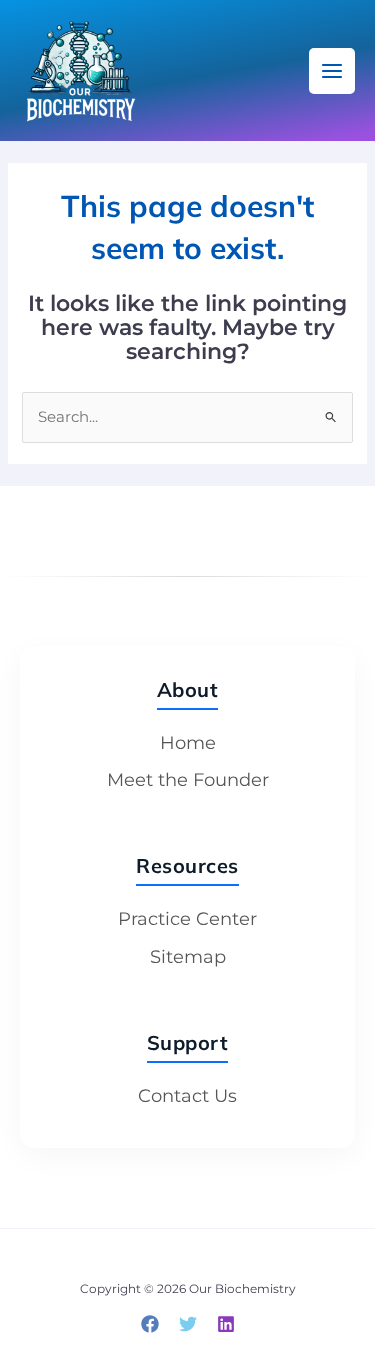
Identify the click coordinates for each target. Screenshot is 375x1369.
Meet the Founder (188, 780)
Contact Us (187, 1096)
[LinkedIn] (226, 1324)
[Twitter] (188, 1324)
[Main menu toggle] (332, 71)
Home (188, 743)
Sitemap (188, 957)
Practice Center (187, 919)
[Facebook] (150, 1324)
